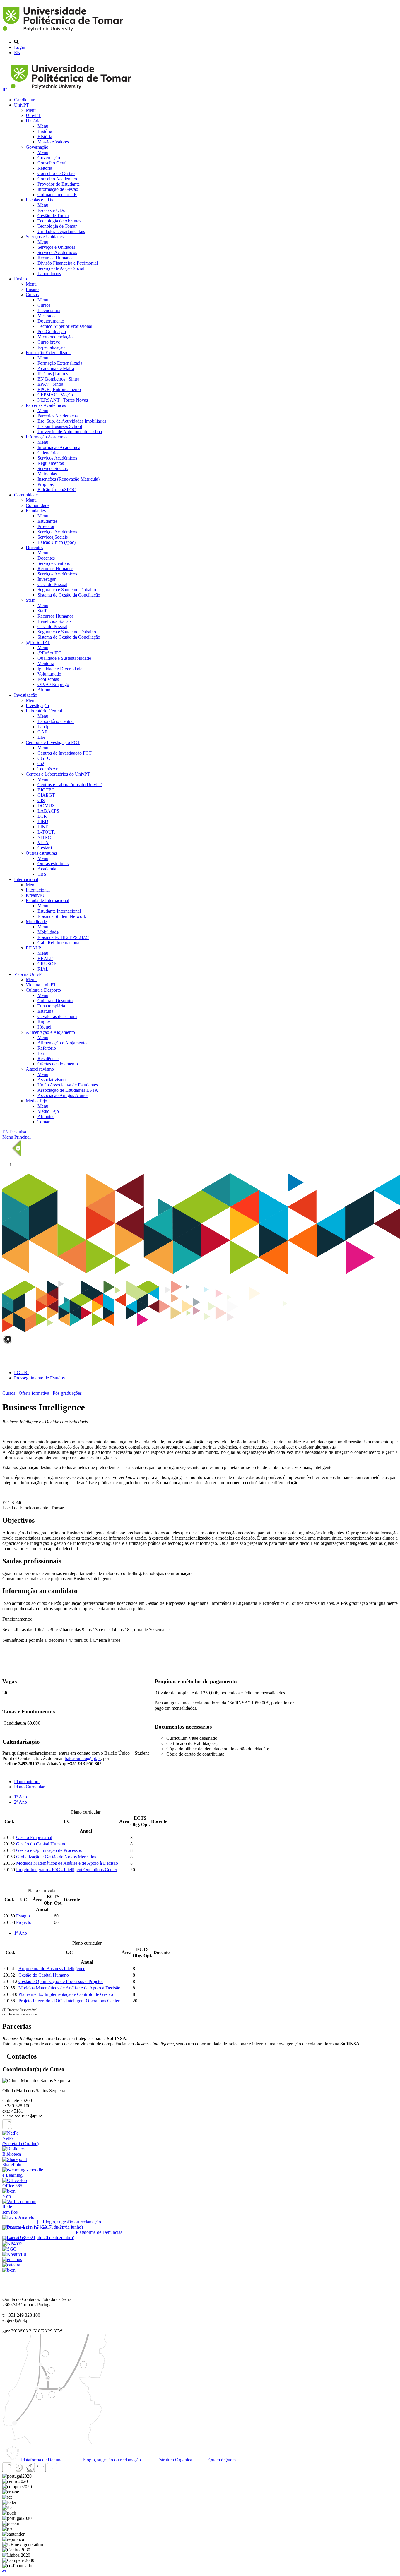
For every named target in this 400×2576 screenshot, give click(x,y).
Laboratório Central (44, 711)
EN (17, 53)
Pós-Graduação (52, 331)
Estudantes (36, 511)
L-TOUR (46, 832)
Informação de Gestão (58, 189)
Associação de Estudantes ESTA (68, 1090)
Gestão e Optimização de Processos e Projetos (61, 1981)
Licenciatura (49, 310)
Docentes (34, 547)
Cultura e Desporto (43, 990)
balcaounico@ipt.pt (83, 1758)
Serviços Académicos (57, 252)
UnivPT (22, 105)
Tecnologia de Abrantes (59, 221)
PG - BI (21, 1373)
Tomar (43, 1122)
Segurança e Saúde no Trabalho (67, 590)
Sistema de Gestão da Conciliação (69, 595)
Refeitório (47, 1048)
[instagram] (18, 2471)
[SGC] (9, 2249)
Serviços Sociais (53, 468)
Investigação (26, 695)
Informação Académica (47, 437)
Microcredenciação (55, 337)
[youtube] (30, 2471)
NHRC (44, 837)
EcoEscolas (48, 679)
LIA (41, 737)
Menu (31, 110)
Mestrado (46, 316)
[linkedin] (41, 2471)
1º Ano (20, 1797)
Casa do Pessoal (52, 584)
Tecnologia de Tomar (57, 226)
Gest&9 (45, 848)
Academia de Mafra (56, 368)
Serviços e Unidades (45, 237)
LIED (43, 821)
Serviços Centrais (54, 563)
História (33, 121)
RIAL (43, 969)
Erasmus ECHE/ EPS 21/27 (63, 937)
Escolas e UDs (39, 200)
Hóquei (44, 1027)
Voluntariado (49, 674)
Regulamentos (51, 463)
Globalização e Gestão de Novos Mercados (56, 1857)
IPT (6, 90)
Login (20, 47)
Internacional (26, 879)
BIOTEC (46, 790)
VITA (43, 843)
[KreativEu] (14, 2254)
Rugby (44, 1022)
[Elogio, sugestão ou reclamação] (18, 2217)
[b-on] (9, 2270)
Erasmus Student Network (62, 916)
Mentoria (46, 663)
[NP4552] (12, 2244)
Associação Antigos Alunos (63, 1095)
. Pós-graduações (66, 1393)
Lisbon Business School (60, 426)
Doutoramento (51, 321)
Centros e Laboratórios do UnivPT (58, 774)
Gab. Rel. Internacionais (60, 943)
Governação (37, 147)
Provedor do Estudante (59, 184)
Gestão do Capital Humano (41, 1844)
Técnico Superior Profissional (65, 326)
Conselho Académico (57, 179)
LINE (43, 827)
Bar (41, 1053)
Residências (48, 1059)
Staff (30, 600)
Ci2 (41, 763)
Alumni (45, 690)
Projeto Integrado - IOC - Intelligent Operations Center (67, 1870)
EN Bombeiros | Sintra (58, 379)
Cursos (32, 295)
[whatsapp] (63, 2471)
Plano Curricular (29, 1787)
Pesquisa (18, 1132)
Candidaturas (26, 100)
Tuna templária (51, 1006)
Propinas (46, 484)
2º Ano (20, 1802)
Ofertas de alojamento (58, 1064)
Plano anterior (27, 1781)
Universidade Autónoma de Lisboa (70, 432)
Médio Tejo (36, 1101)
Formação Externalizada (48, 353)
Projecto (24, 1922)
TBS (42, 874)
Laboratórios (49, 274)
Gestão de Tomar (53, 216)
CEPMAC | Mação (55, 395)
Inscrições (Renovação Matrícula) (69, 479)
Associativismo (40, 1069)
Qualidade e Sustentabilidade (64, 658)
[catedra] (11, 2265)
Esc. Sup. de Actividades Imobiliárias (72, 421)
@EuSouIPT (38, 642)
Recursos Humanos (55, 258)
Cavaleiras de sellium (57, 1016)
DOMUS (46, 806)
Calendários (48, 453)
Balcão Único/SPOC (57, 490)
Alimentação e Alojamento (50, 1032)
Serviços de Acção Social (61, 268)
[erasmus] (12, 2259)
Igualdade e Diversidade (60, 669)
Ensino (20, 279)
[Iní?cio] (64, 32)
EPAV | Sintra (50, 384)
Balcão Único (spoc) (57, 542)
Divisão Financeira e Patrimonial (68, 263)
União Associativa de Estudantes (68, 1085)
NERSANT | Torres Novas (63, 400)
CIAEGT (46, 795)
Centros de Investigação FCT (53, 742)
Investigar (47, 579)
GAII (42, 732)
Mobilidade (36, 922)
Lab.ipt (44, 727)
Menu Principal (17, 1137)
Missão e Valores (53, 142)
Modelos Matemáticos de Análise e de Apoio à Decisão (67, 1863)
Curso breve (49, 342)
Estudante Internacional (47, 900)
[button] (4, 2571)
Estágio (23, 1916)
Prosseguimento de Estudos (39, 1378)
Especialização (51, 347)
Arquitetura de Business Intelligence (52, 1969)
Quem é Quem (222, 2460)
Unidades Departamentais (61, 231)
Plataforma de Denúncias (44, 2460)
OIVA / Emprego (53, 684)
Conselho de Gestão (56, 173)
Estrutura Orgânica (174, 2460)
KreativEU (36, 895)
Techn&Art (48, 769)
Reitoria (45, 168)
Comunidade (26, 495)
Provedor (46, 526)
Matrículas (47, 474)
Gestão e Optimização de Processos (49, 1850)
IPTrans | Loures (53, 374)
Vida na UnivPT (29, 974)
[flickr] (52, 2471)
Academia (47, 869)
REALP (33, 948)
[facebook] (7, 2128)
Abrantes (46, 1116)
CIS (41, 800)
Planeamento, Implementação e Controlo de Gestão (66, 1994)
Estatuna (45, 1011)
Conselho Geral (52, 163)
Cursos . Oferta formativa (26, 1393)
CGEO (44, 758)
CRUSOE (47, 964)
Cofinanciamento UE (57, 194)
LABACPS (48, 811)
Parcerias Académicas (46, 405)
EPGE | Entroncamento (59, 389)
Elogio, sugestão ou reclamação (111, 2460)
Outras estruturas (41, 853)
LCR (42, 816)
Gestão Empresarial (34, 1837)
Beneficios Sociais (54, 621)
